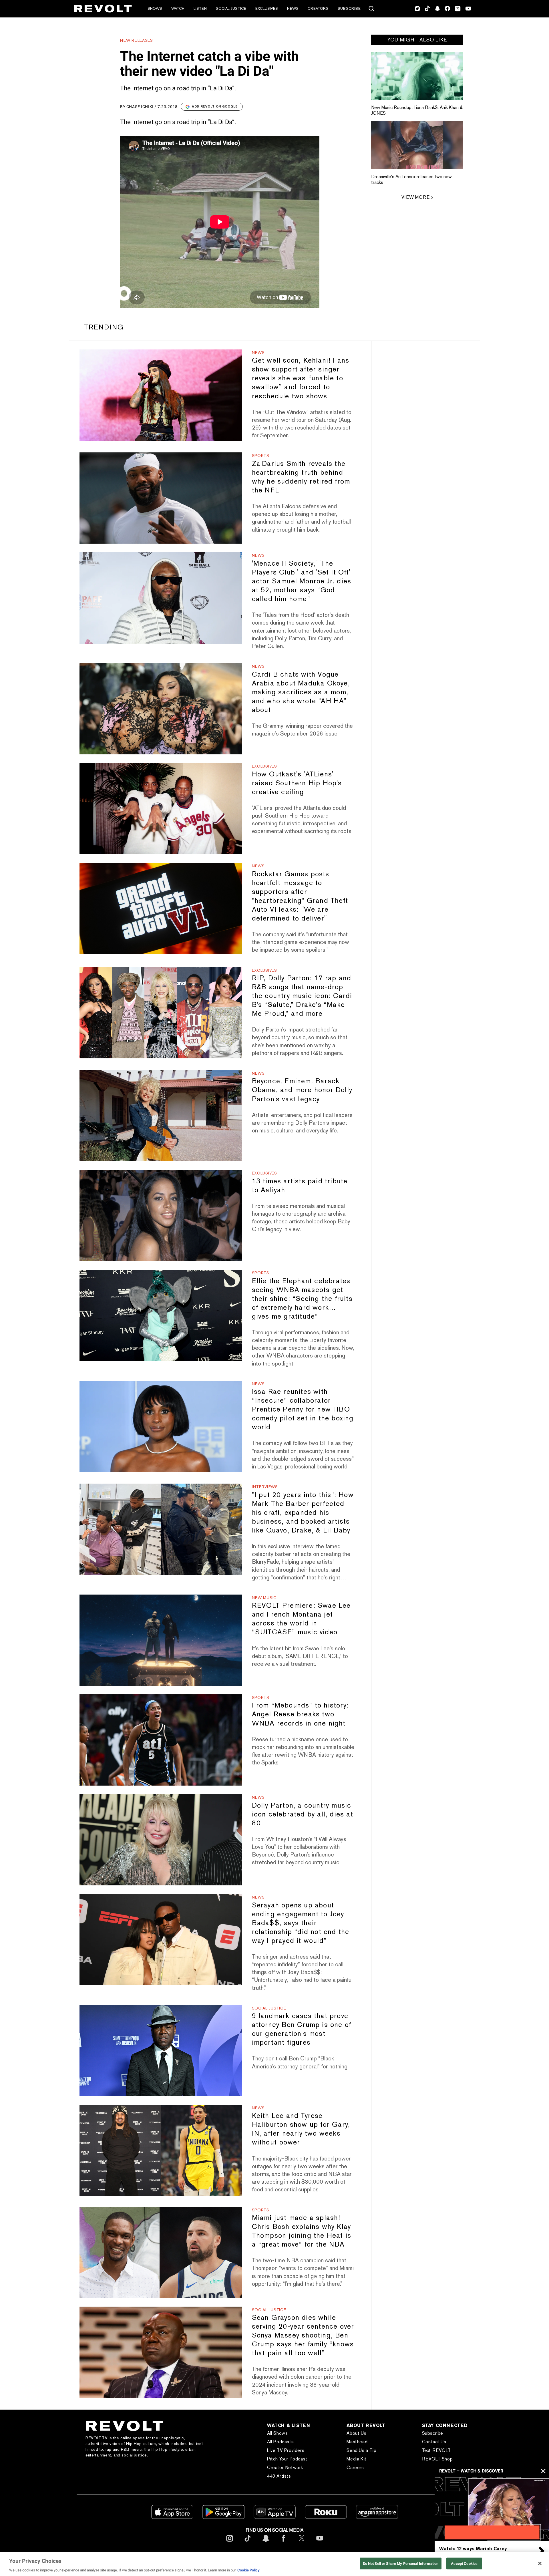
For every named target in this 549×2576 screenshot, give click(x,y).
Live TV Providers (286, 2450)
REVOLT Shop (437, 2459)
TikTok (427, 9)
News (293, 8)
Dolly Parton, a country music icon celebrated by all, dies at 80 (303, 1814)
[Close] (540, 2563)
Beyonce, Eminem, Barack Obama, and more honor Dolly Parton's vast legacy (302, 1090)
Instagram (417, 9)
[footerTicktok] (248, 2543)
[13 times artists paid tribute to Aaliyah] (161, 1216)
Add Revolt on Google (215, 106)
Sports (261, 456)
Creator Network (285, 2467)
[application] (492, 2509)
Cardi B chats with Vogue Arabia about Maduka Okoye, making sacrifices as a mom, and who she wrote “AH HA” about (301, 692)
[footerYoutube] (320, 2543)
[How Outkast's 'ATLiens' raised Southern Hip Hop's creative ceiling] (161, 809)
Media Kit (356, 2459)
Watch (178, 8)
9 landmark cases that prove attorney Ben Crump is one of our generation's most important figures (302, 2029)
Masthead (357, 2442)
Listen (200, 8)
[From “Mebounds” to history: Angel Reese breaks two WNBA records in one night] (161, 1740)
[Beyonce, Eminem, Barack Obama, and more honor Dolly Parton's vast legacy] (161, 1116)
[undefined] (417, 76)
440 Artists (279, 2476)
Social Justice (231, 8)
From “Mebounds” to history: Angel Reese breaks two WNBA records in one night (300, 1714)
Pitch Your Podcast (287, 2459)
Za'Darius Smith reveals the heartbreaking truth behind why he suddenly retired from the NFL (301, 477)
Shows (155, 8)
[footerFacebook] (284, 2543)
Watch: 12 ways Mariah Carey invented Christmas (473, 2551)
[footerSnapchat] (266, 2543)
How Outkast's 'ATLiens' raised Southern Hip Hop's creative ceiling (297, 783)
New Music (264, 1598)
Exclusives (267, 8)
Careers (355, 2467)
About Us (356, 2433)
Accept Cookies (464, 2563)
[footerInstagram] (230, 2543)
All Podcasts (280, 2442)
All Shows (277, 2433)
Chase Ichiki (140, 107)
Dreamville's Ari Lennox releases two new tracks (411, 179)
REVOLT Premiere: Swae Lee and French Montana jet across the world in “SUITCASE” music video (301, 1619)
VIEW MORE (415, 197)
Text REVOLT (436, 2450)
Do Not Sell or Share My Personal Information (401, 2563)
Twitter (458, 9)
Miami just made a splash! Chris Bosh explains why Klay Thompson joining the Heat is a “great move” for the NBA (302, 2231)
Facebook (447, 9)
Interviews (265, 1487)
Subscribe (349, 8)
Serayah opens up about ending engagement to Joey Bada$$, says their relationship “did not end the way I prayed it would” (301, 1923)
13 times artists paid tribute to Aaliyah (300, 1185)
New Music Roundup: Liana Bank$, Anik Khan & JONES (417, 110)
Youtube (468, 9)
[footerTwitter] (302, 2543)
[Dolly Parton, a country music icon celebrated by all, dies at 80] (161, 1840)
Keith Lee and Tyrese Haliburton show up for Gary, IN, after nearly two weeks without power (301, 2129)
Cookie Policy (248, 2570)
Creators (318, 8)
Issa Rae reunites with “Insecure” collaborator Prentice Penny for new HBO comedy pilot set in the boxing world (303, 1409)
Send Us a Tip (361, 2450)
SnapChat (437, 9)
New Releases (136, 40)
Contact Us (434, 2442)
